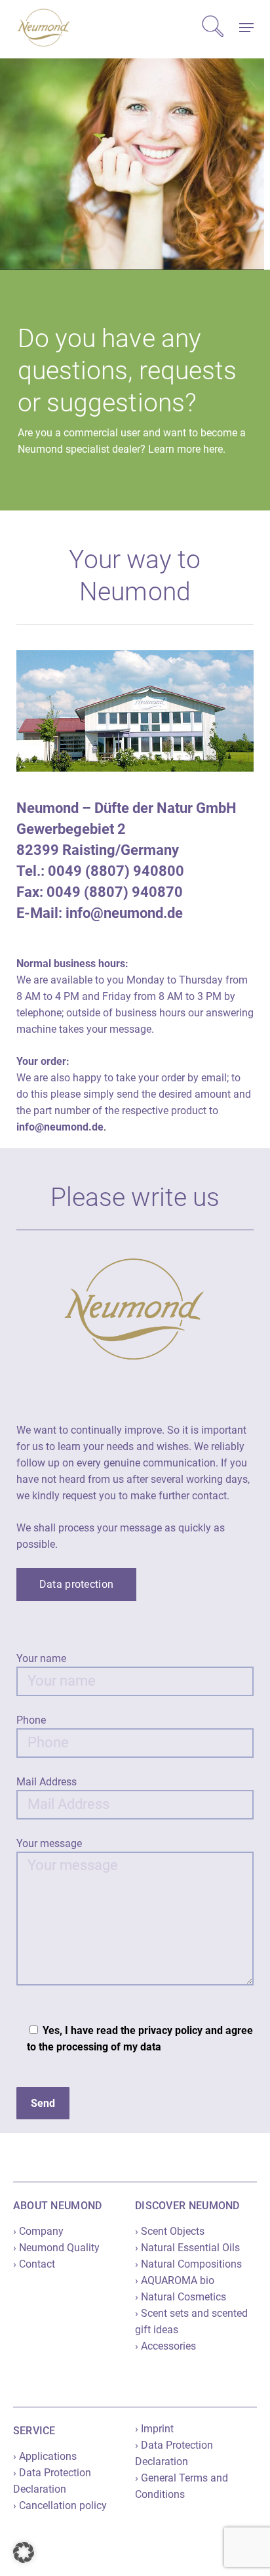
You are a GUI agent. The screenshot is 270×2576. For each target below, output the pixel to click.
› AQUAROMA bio (175, 2280)
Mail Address (47, 1782)
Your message (49, 1843)
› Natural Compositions (188, 2264)
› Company (38, 2231)
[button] (246, 28)
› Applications (45, 2456)
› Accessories (165, 2346)
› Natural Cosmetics (181, 2297)
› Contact (34, 2264)
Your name (41, 1658)
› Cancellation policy (60, 2505)
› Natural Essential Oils (187, 2248)
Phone (31, 1720)
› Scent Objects (170, 2231)
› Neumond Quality (56, 2248)
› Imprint (154, 2429)
